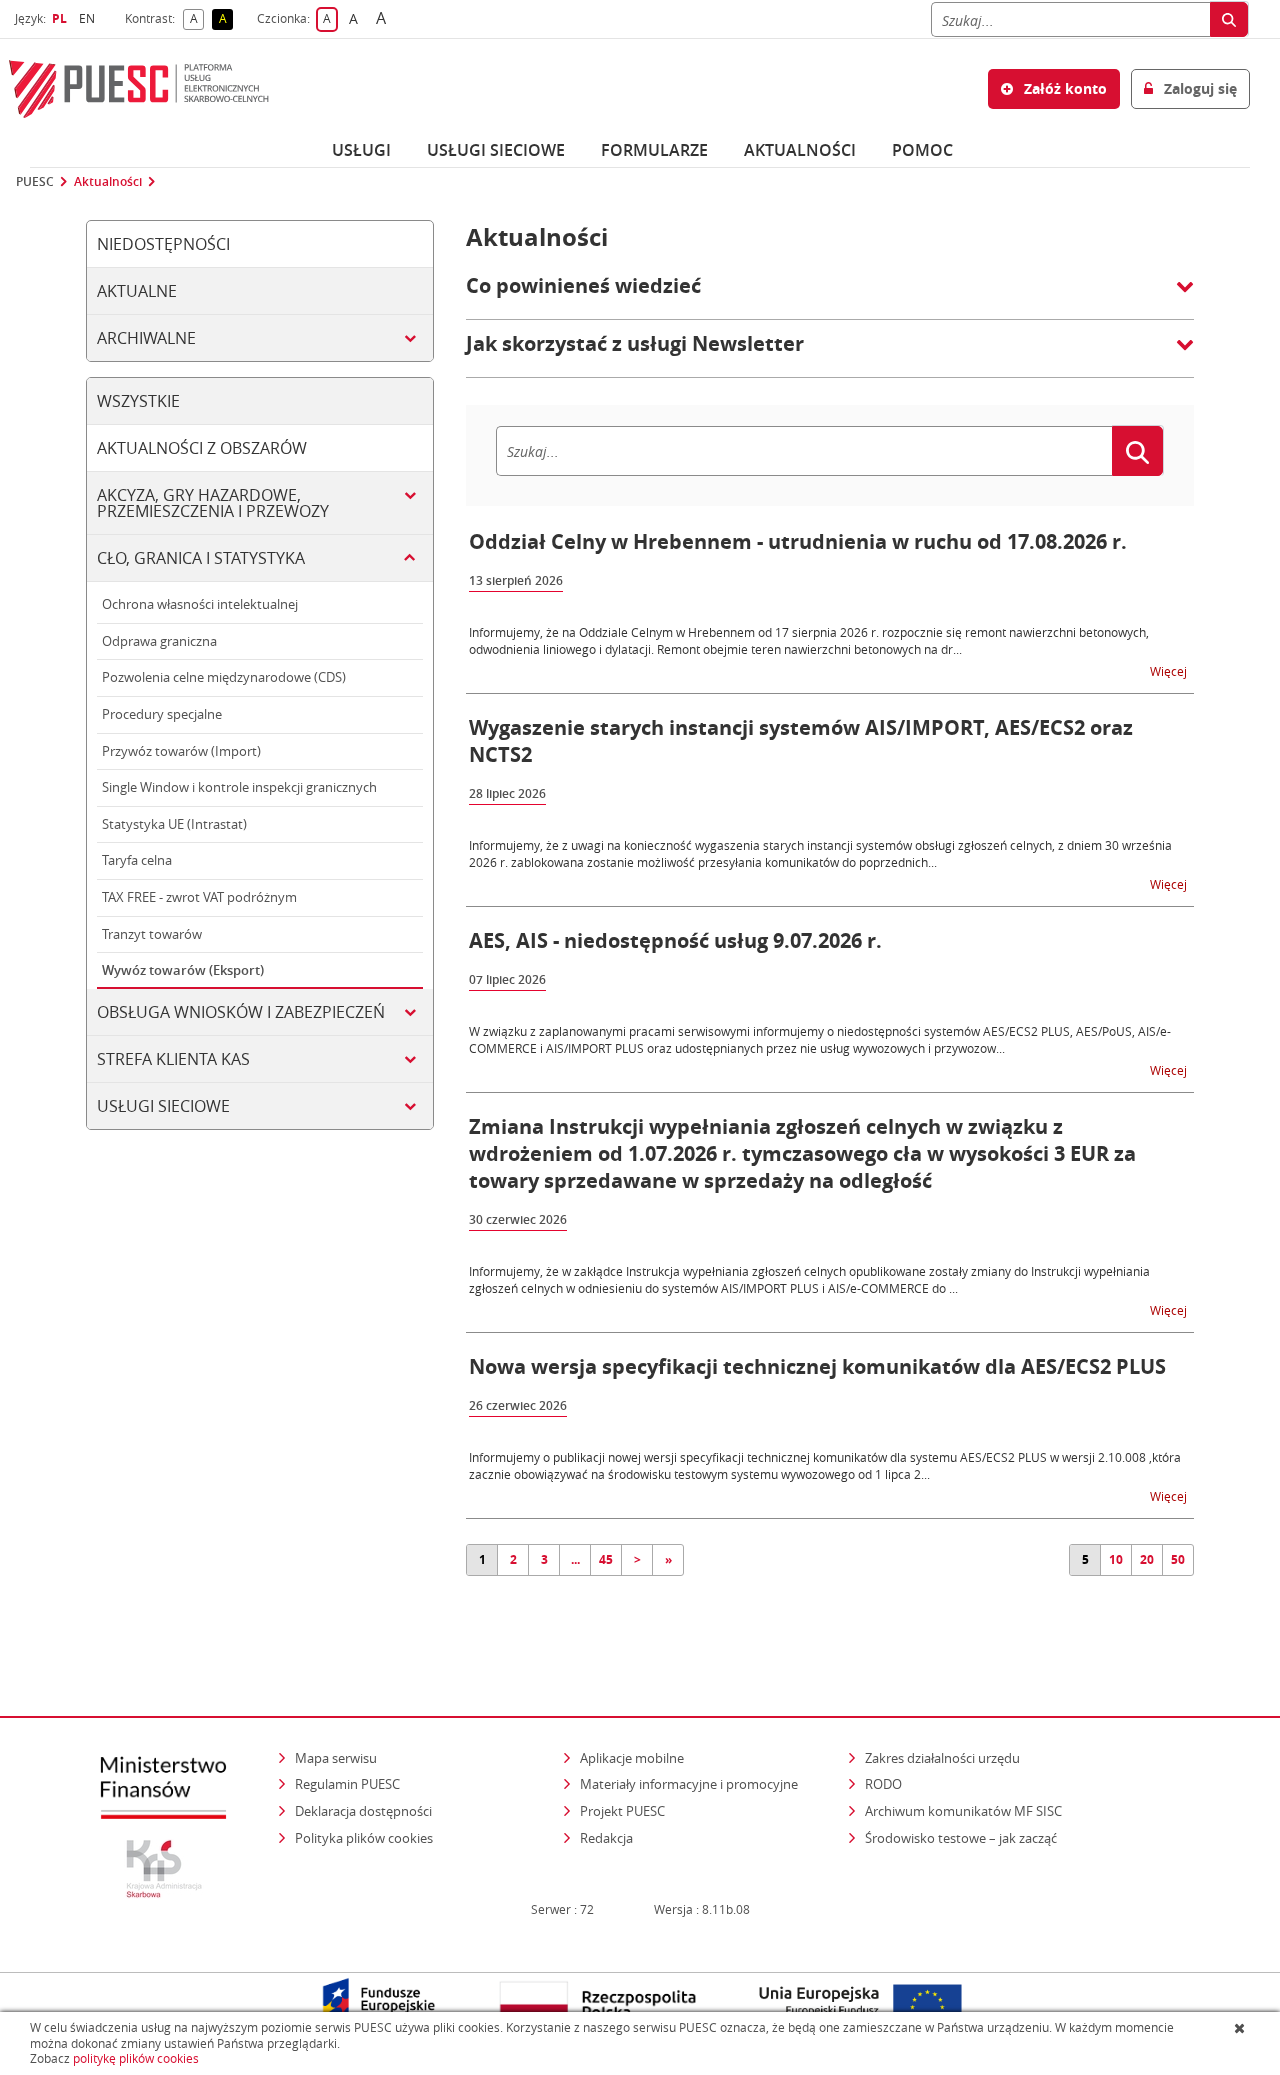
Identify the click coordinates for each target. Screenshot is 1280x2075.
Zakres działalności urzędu (944, 1757)
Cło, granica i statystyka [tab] (201, 558)
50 (1178, 1559)
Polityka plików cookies (364, 1838)
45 (606, 1559)
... (575, 1559)
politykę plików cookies (136, 2058)
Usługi (361, 150)
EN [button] (89, 18)
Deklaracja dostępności (363, 1811)
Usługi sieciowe (496, 150)
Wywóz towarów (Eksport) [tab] (183, 970)
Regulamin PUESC (347, 1784)
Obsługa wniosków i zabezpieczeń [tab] (241, 1012)
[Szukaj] (1229, 19)
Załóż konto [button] (1063, 88)
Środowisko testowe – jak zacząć (962, 1837)
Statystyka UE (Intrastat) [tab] (174, 824)
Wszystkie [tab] (138, 401)
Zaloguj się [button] (1198, 88)
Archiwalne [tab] (146, 338)
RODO (883, 1784)
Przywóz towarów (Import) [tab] (181, 751)
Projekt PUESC (622, 1811)
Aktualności (800, 150)
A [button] (197, 19)
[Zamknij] (1241, 2028)
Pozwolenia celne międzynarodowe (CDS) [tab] (224, 677)
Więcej (1170, 670)
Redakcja (606, 1838)
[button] (830, 296)
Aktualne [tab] (137, 291)
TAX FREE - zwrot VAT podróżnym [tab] (199, 897)
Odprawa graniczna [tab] (159, 641)
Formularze (654, 150)
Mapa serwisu (336, 1758)
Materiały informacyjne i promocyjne (689, 1784)
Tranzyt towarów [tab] (152, 934)
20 (1147, 1559)
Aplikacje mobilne (632, 1758)
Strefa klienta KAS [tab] (173, 1059)
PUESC (35, 182)
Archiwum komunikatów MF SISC (963, 1811)
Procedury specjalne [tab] (162, 714)
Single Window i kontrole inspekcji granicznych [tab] (239, 787)
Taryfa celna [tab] (137, 860)
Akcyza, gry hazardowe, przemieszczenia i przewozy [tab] (213, 503)
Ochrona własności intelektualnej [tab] (200, 604)
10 (1116, 1559)
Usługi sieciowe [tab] (163, 1106)
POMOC (922, 150)
